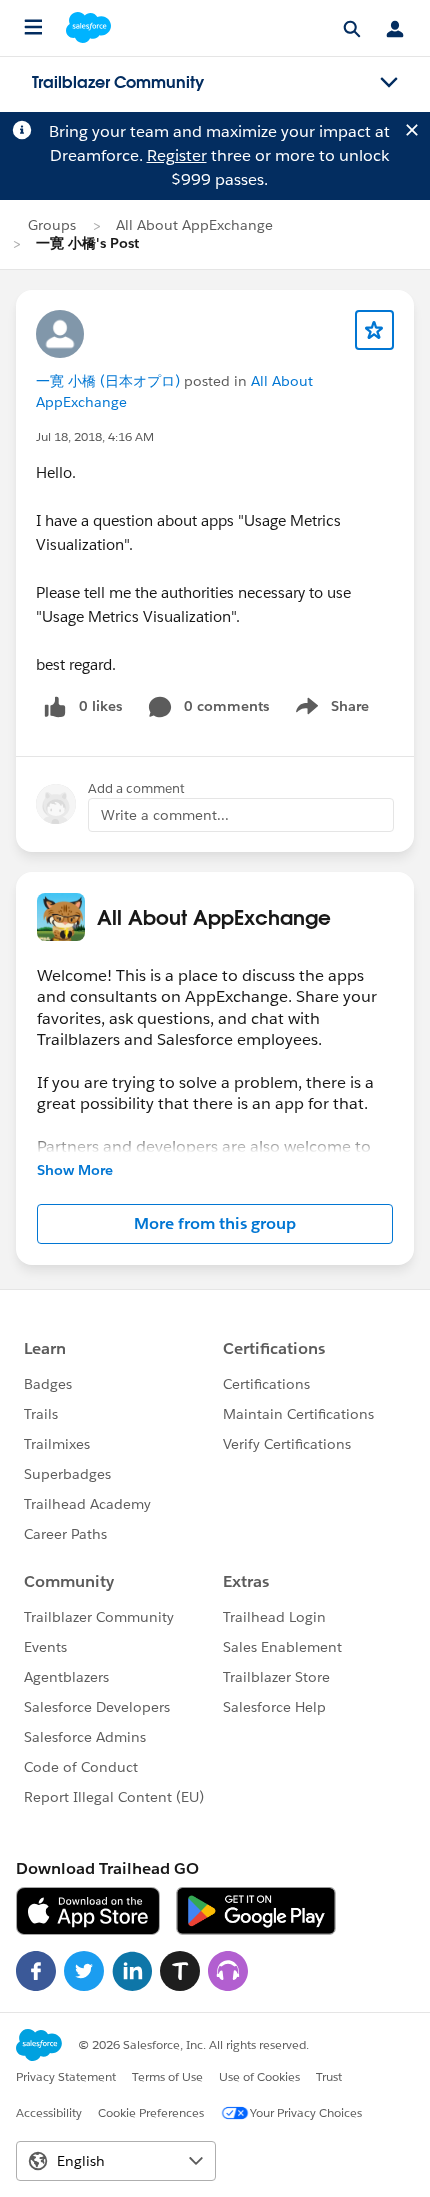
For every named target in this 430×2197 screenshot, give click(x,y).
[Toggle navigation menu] (389, 83)
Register (177, 155)
